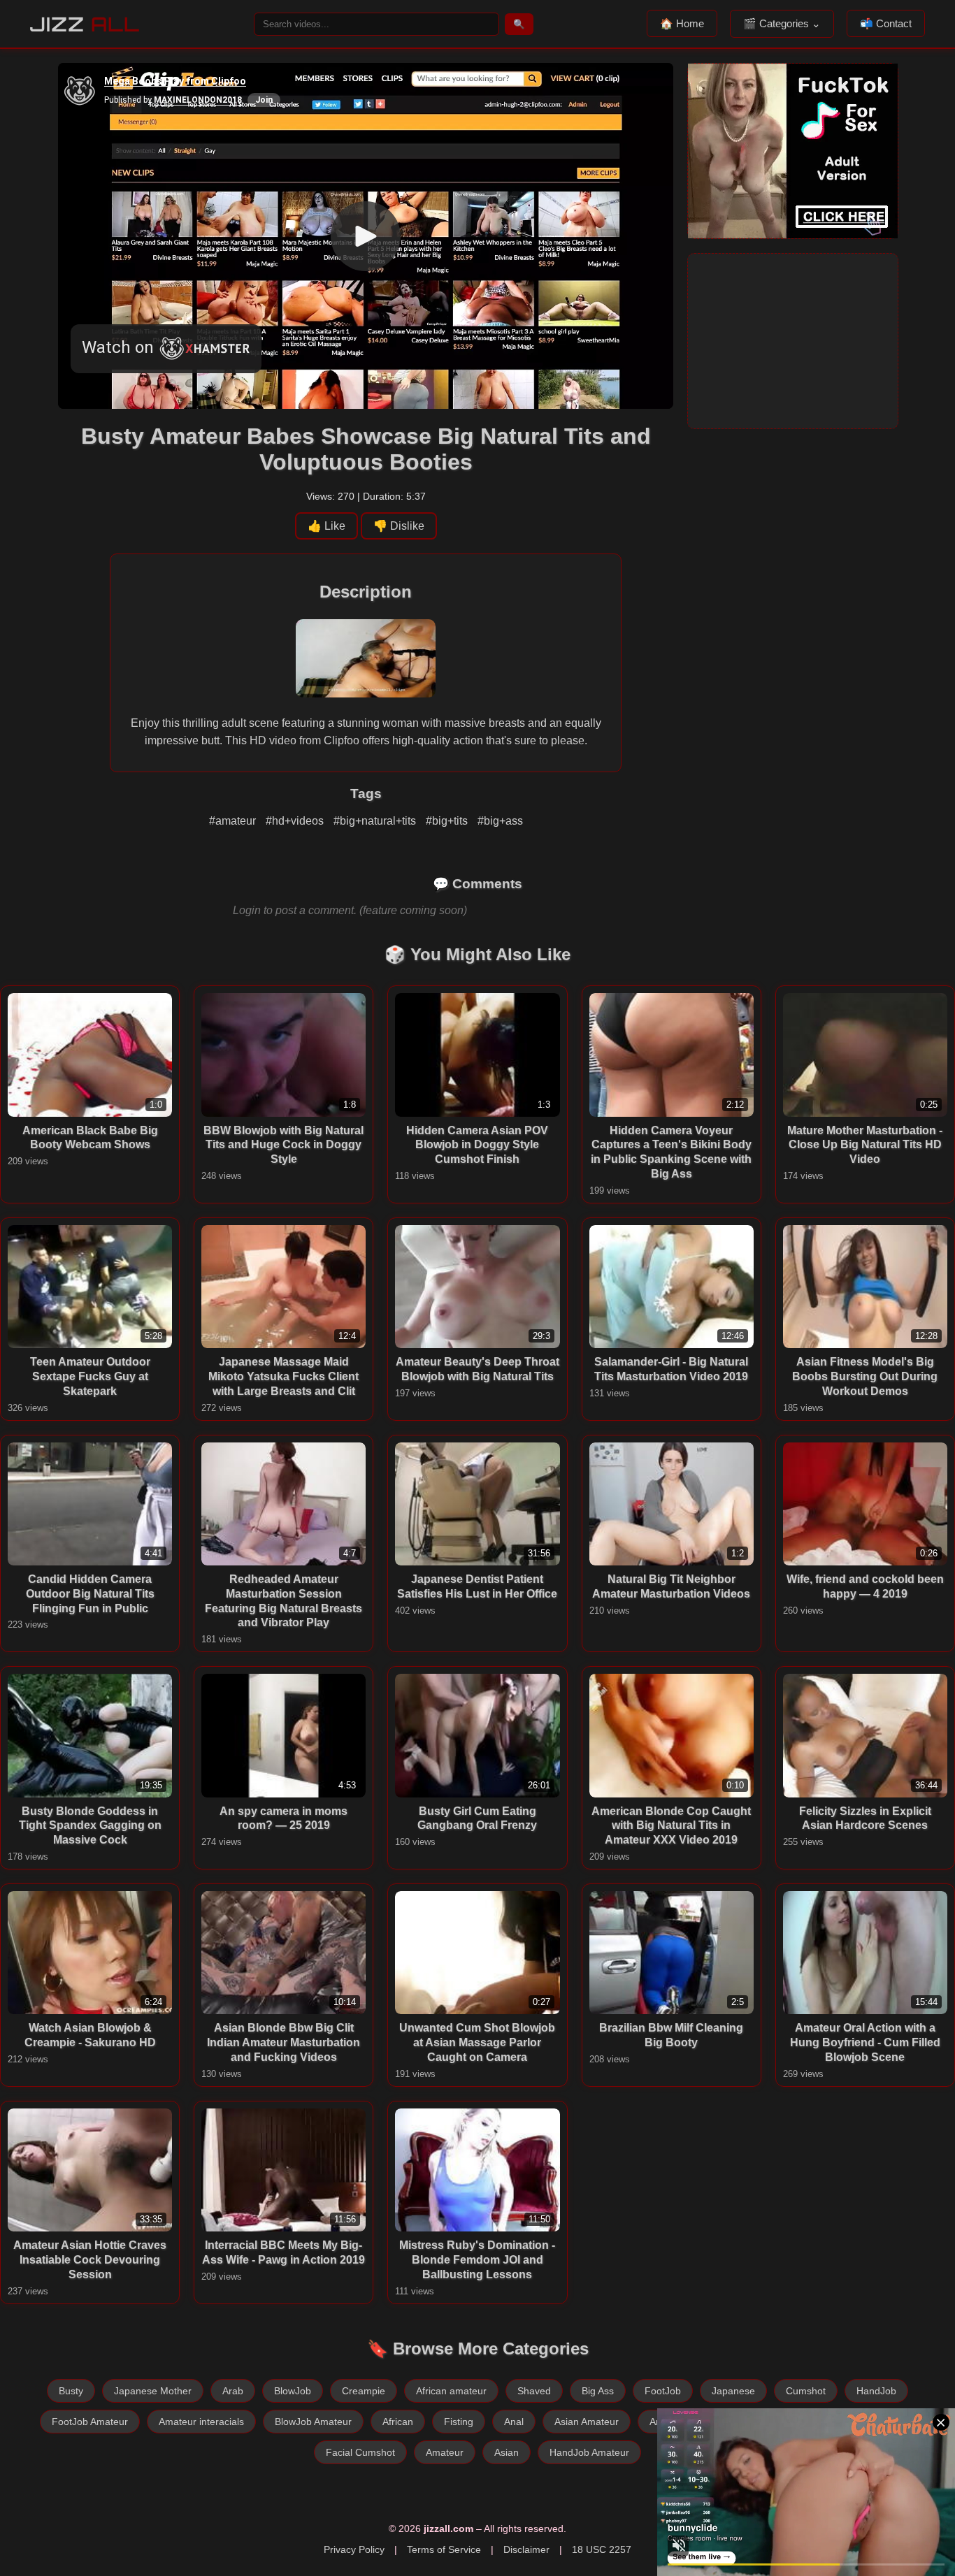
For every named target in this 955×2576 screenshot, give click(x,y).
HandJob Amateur (589, 2452)
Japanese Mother (153, 2391)
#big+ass (500, 821)
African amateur (451, 2391)
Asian (507, 2452)
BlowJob (293, 2391)
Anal (514, 2422)
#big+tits (448, 821)
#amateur (234, 821)
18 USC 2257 (602, 2549)
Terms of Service (444, 2549)
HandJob (876, 2391)
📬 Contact (886, 23)
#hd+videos (296, 821)
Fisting (459, 2422)
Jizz (85, 24)
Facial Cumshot (360, 2452)
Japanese (733, 2391)
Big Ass (598, 2391)
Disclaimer (526, 2549)
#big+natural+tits (376, 821)
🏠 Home (682, 23)
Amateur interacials (201, 2422)
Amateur (445, 2452)
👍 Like (326, 526)
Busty (71, 2391)
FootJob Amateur (90, 2422)
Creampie (364, 2391)
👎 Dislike (399, 526)
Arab (233, 2391)
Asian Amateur (587, 2422)
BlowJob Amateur (313, 2422)
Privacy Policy (354, 2549)
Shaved (534, 2391)
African (398, 2422)
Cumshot (806, 2391)
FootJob (663, 2391)
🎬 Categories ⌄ (782, 23)
